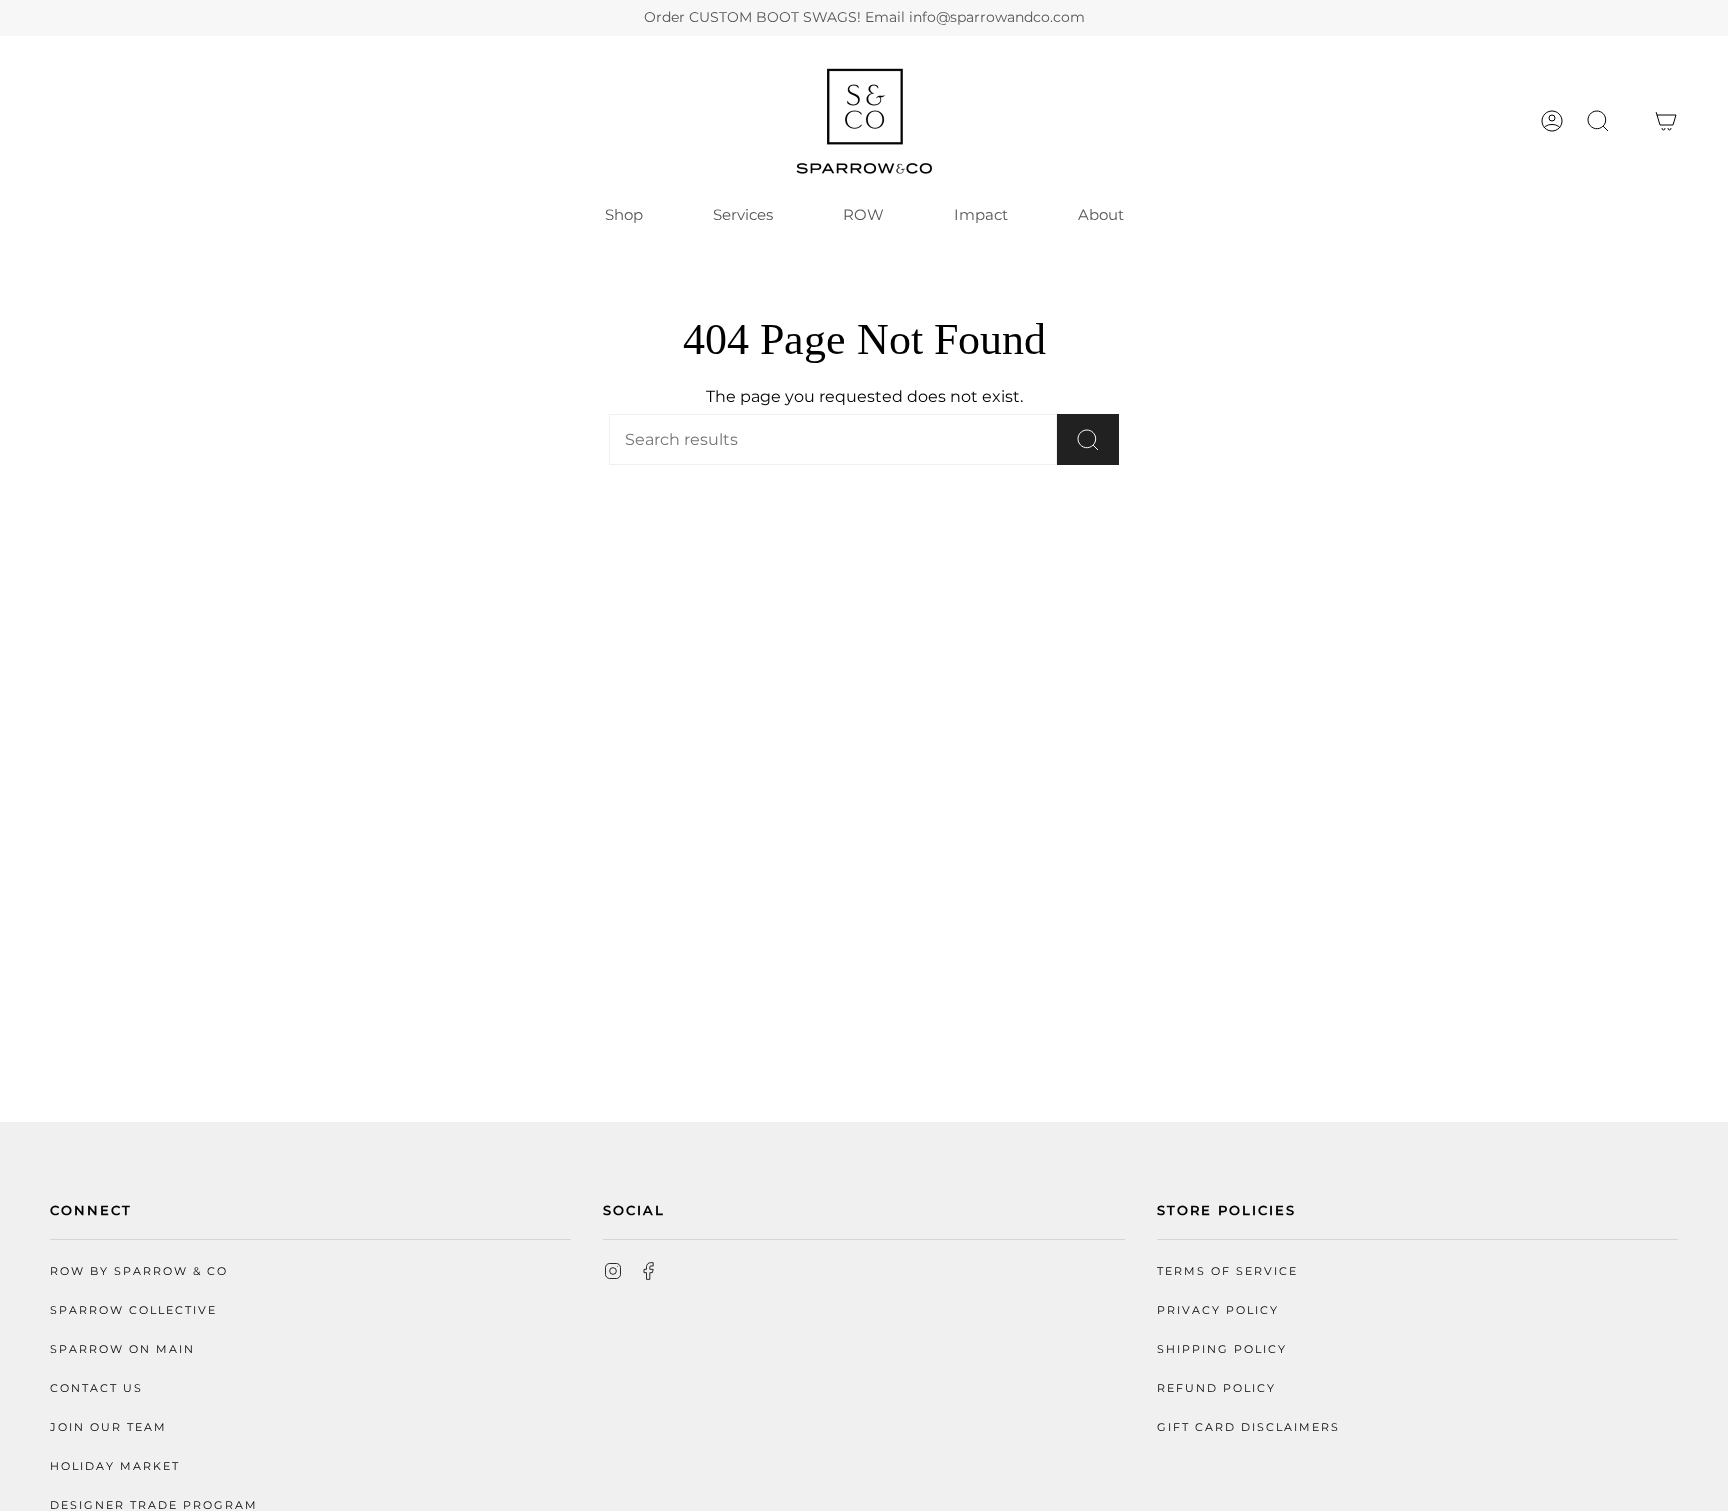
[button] (1598, 121)
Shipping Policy (1222, 1349)
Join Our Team (108, 1427)
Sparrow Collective (133, 1310)
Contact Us (96, 1388)
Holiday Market (115, 1466)
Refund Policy (1216, 1388)
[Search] (1088, 439)
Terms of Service (1227, 1271)
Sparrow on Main (122, 1349)
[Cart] (1666, 121)
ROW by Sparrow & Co (139, 1271)
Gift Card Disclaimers (1248, 1427)
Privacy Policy (1218, 1310)
